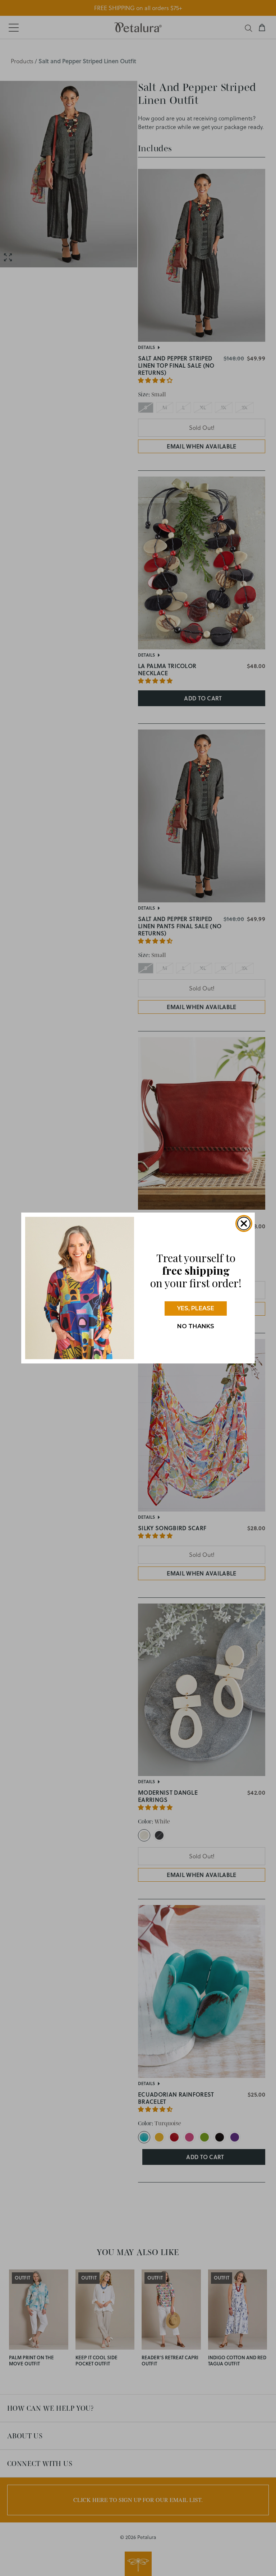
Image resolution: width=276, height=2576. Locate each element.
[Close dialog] (244, 1223)
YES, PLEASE (196, 1308)
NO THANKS (196, 1326)
